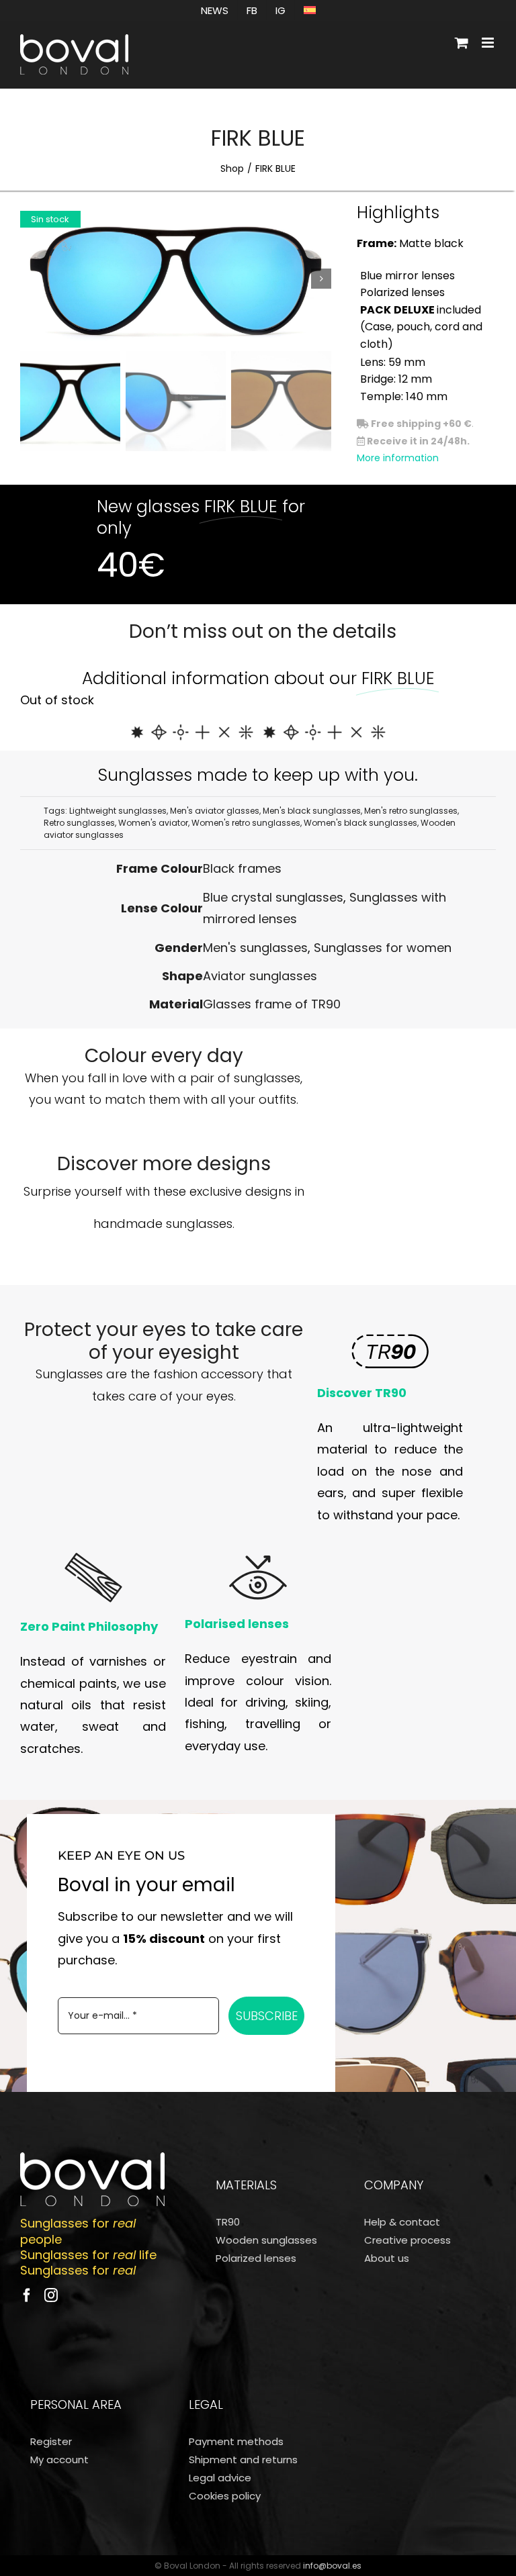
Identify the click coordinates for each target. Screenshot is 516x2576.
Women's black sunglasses (360, 823)
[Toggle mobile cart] (462, 43)
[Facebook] (27, 2295)
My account (59, 2460)
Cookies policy (225, 2496)
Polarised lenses (237, 1624)
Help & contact (402, 2222)
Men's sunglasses (255, 948)
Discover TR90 (362, 1393)
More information (398, 458)
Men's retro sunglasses (411, 811)
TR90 (228, 2222)
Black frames (242, 868)
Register (51, 2441)
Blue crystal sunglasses (273, 897)
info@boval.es (332, 2566)
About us (387, 2258)
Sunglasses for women (383, 948)
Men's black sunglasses (312, 811)
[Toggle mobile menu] (489, 43)
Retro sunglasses (79, 823)
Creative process (407, 2240)
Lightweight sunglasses (118, 811)
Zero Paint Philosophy (89, 1626)
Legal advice (220, 2478)
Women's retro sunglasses (246, 823)
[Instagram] (51, 2295)
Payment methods (236, 2441)
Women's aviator (153, 823)
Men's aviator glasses (215, 811)
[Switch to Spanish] (310, 10)
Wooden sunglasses (266, 2240)
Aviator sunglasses (260, 976)
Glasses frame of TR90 (272, 1004)
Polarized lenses (256, 2258)
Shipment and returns (243, 2460)
